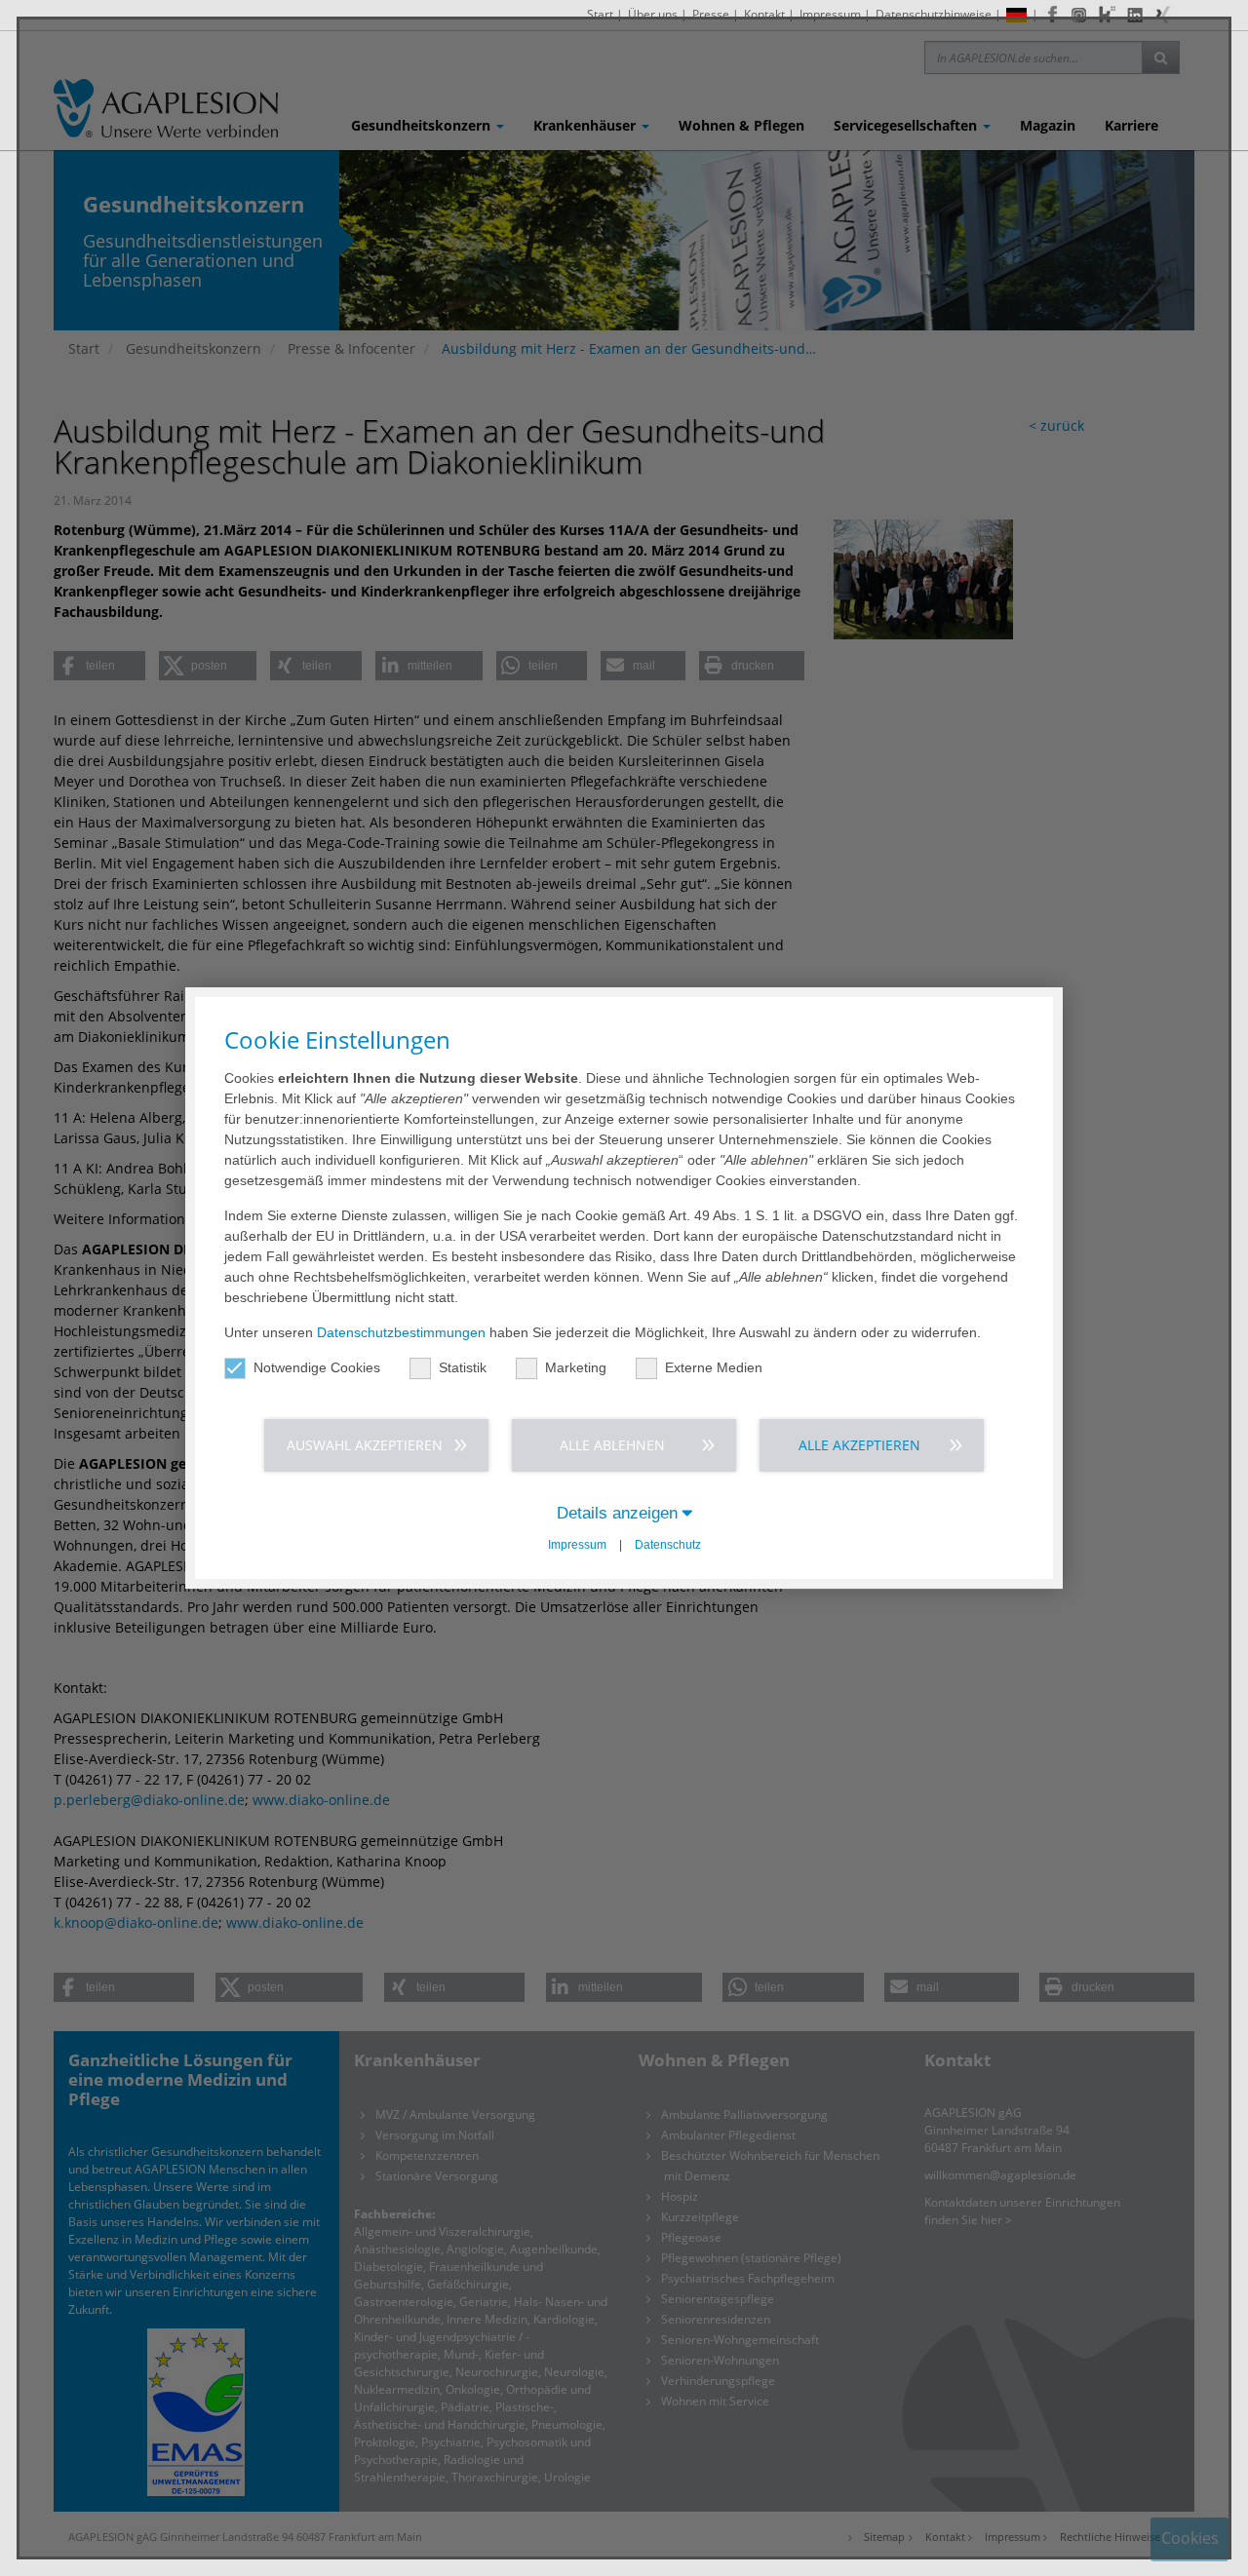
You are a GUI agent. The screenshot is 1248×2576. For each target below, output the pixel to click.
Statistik (463, 1367)
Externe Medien (714, 1367)
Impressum (577, 1545)
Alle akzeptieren (859, 1445)
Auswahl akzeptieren (365, 1445)
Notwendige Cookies (317, 1367)
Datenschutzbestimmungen (401, 1332)
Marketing (576, 1367)
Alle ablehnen (612, 1445)
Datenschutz (668, 1545)
